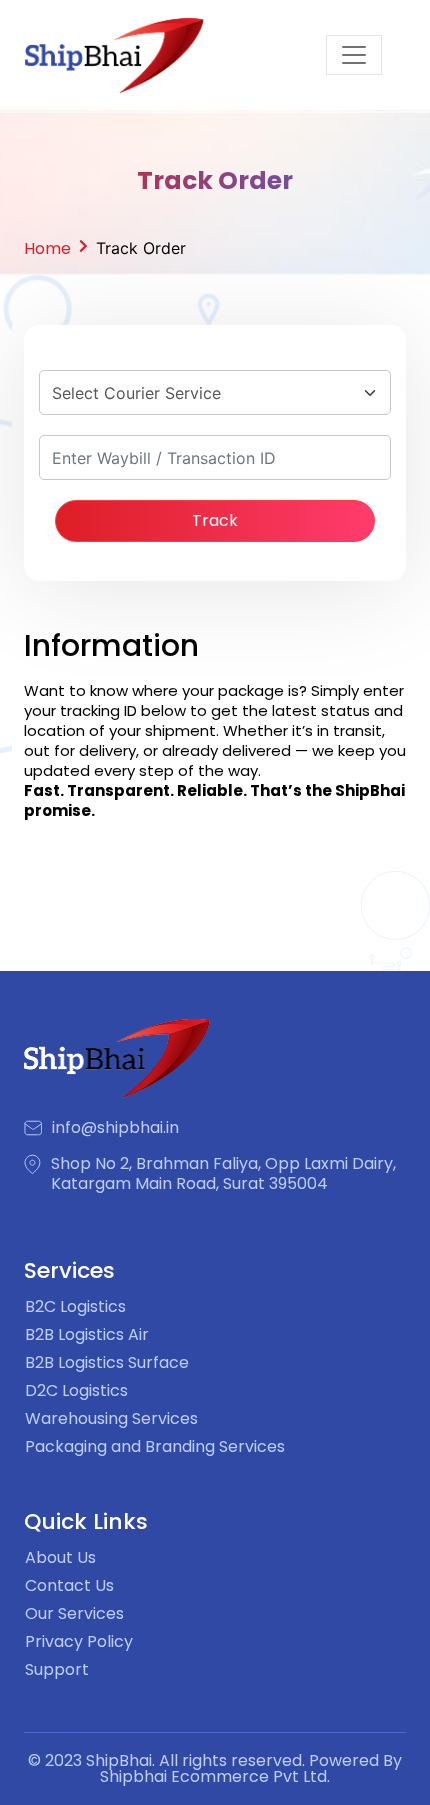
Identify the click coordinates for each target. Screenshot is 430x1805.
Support (57, 1669)
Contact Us (69, 1585)
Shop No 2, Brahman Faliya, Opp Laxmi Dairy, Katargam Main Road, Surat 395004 (223, 1174)
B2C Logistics (75, 1306)
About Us (60, 1557)
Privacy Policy (79, 1641)
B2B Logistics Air (87, 1334)
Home (47, 248)
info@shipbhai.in (115, 1128)
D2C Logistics (76, 1390)
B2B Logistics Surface (107, 1362)
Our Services (74, 1613)
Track (215, 520)
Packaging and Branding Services (155, 1446)
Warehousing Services (111, 1418)
